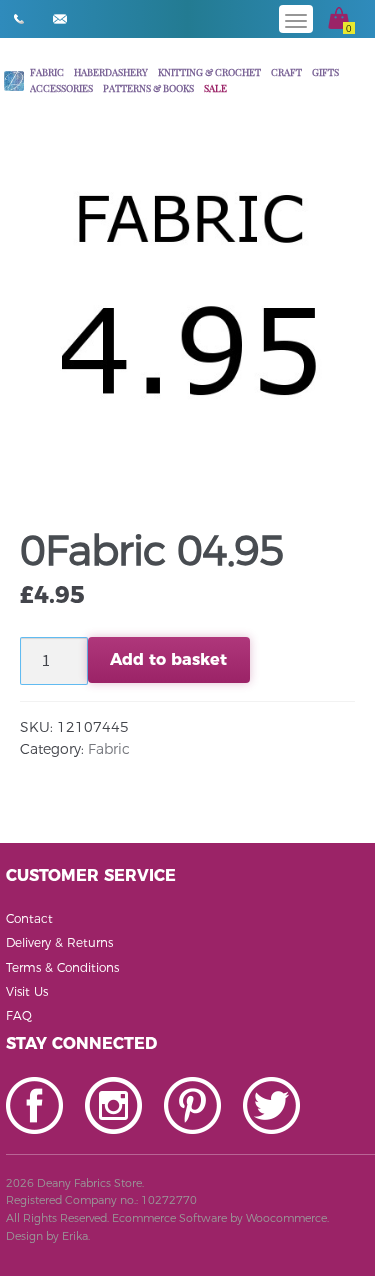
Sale (215, 87)
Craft (286, 71)
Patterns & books (148, 87)
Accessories (61, 87)
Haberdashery (111, 71)
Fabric (47, 71)
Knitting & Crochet (209, 71)
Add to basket (168, 659)
